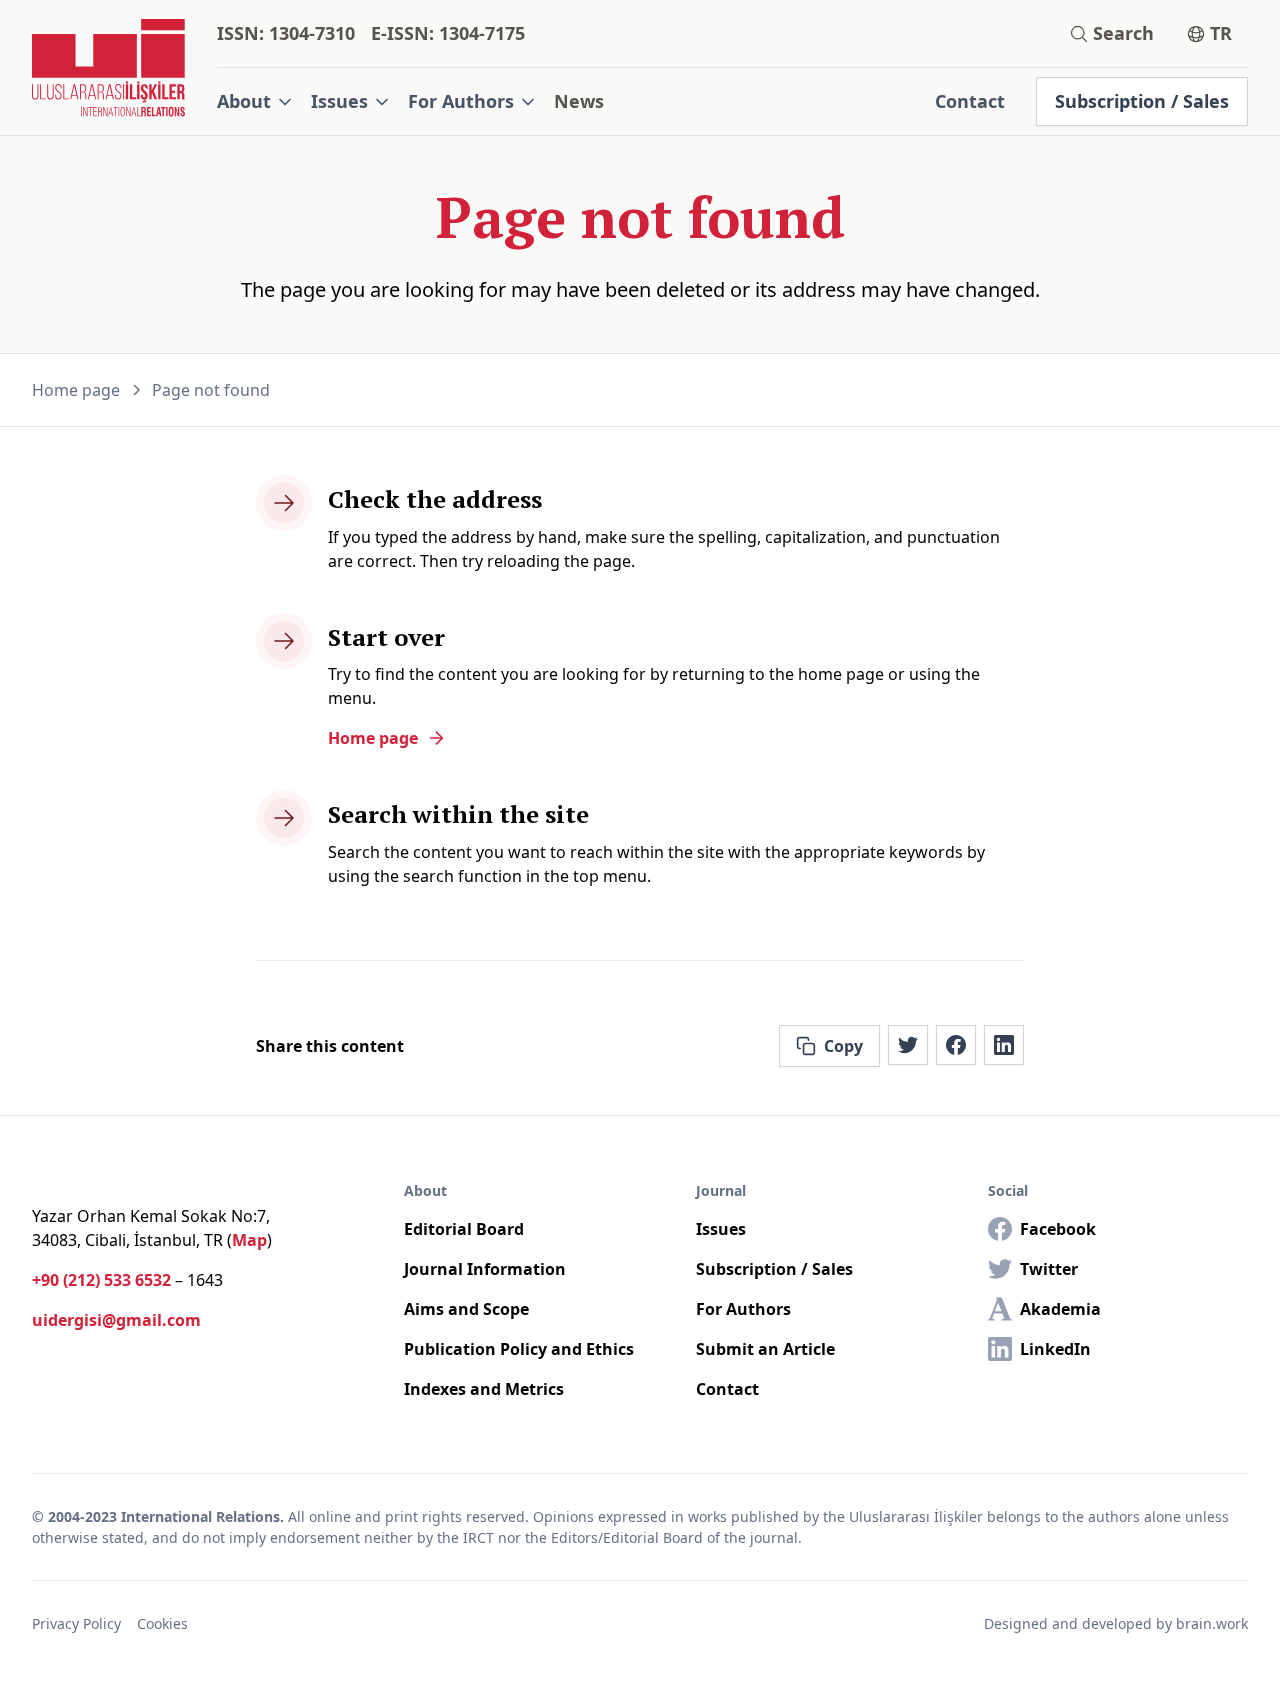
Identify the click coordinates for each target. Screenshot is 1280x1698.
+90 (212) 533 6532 (101, 1280)
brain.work (1212, 1623)
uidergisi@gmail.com (116, 1320)
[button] (256, 101)
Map (249, 1240)
